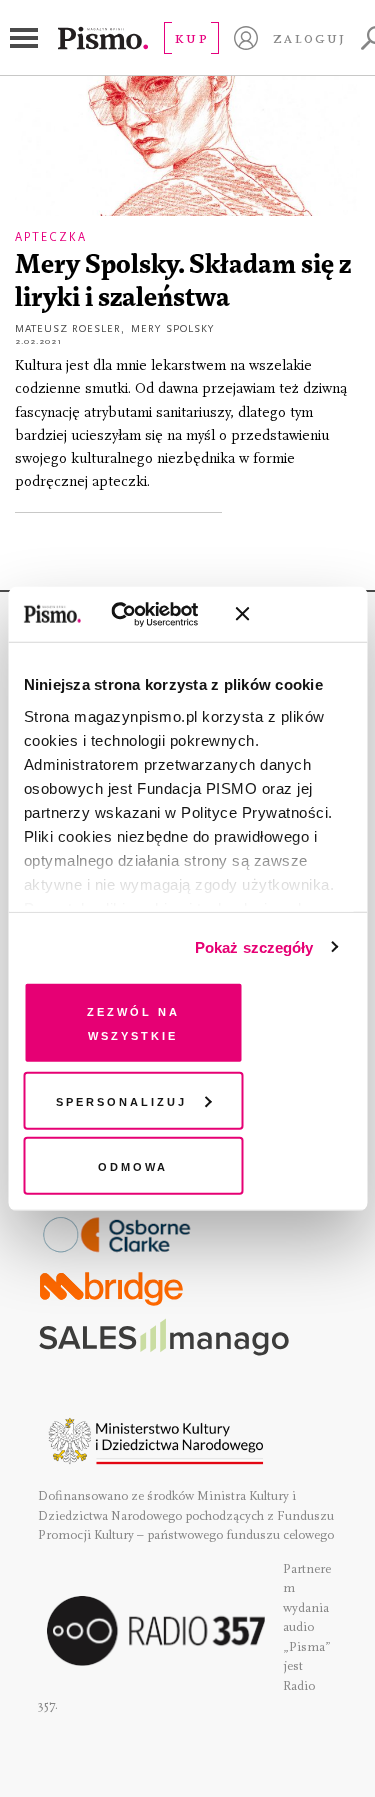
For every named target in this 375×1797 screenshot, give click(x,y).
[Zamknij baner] (295, 614)
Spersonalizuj (121, 1099)
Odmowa (133, 1165)
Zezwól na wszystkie (133, 1022)
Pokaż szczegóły (254, 946)
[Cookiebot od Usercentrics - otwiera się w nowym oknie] (139, 614)
